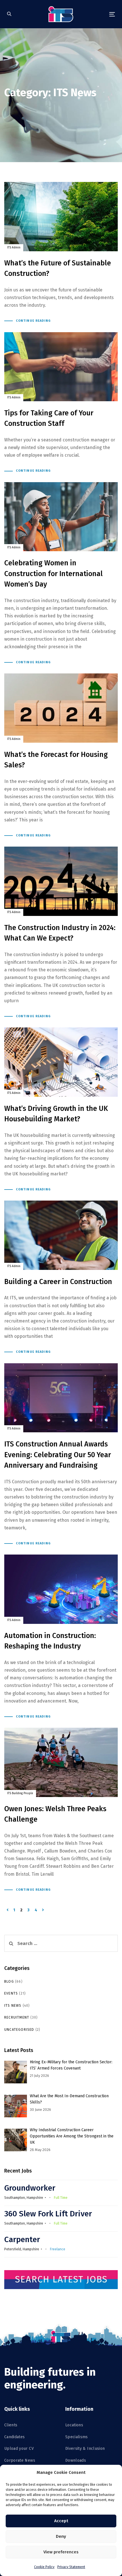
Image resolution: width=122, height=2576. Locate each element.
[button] (9, 14)
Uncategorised (19, 2030)
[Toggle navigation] (97, 14)
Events (11, 1993)
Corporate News (20, 2460)
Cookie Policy (44, 2567)
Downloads (76, 2460)
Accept (61, 2521)
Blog (9, 1982)
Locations (74, 2425)
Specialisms (77, 2437)
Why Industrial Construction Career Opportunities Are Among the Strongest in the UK (72, 2136)
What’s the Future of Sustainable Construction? (61, 253)
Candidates (15, 2437)
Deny (61, 2536)
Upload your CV (19, 2449)
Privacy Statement (71, 2567)
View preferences (61, 2552)
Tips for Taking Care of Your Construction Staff (61, 403)
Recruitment (17, 2017)
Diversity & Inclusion (85, 2449)
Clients (11, 2425)
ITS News (13, 2006)
